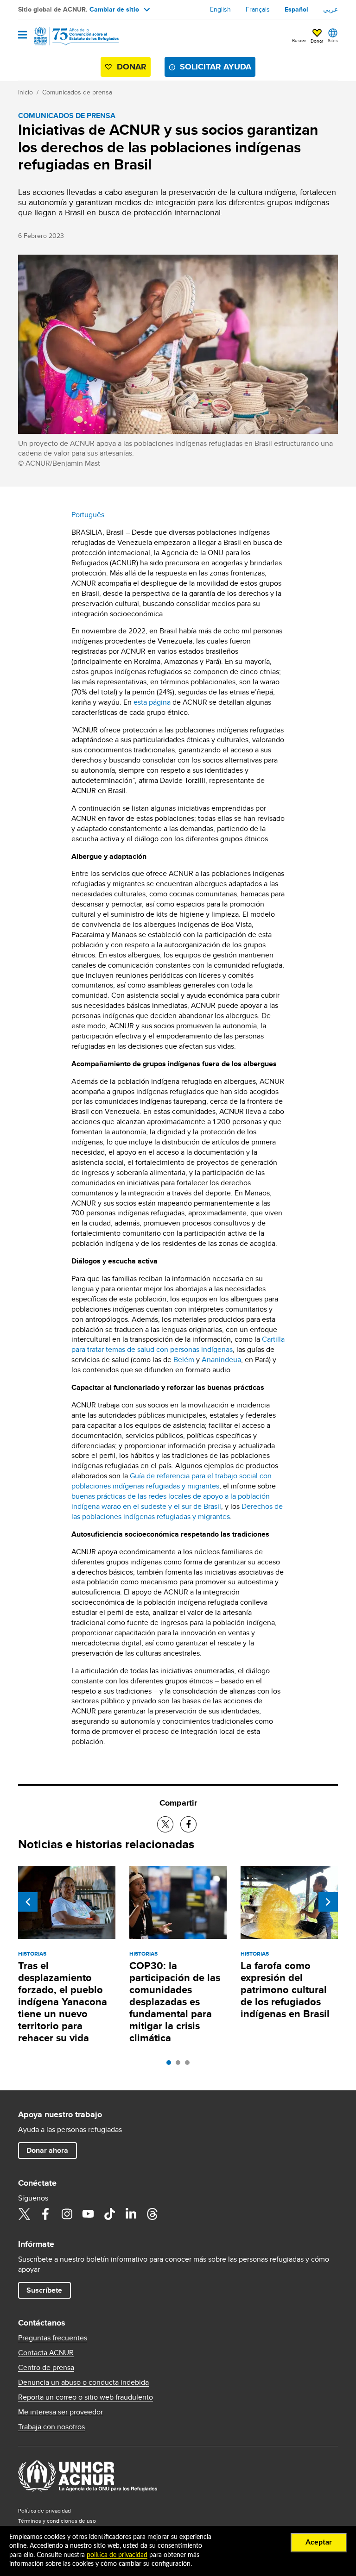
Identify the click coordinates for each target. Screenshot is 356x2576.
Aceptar (319, 2542)
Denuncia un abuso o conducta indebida (83, 2382)
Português (88, 515)
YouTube (88, 2214)
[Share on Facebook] (188, 1824)
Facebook (45, 2214)
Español (296, 9)
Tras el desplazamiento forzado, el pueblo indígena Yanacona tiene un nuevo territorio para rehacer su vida (63, 2002)
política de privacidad (117, 2555)
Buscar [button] (299, 40)
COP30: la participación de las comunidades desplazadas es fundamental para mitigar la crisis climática (175, 2002)
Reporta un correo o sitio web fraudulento (86, 2397)
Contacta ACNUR (46, 2353)
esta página (152, 702)
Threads (152, 2214)
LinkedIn (131, 2214)
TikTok (109, 2214)
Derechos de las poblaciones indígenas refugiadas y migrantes (177, 1511)
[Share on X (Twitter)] (165, 1824)
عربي (331, 9)
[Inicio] (65, 36)
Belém (184, 1360)
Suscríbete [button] (44, 2290)
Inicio (25, 92)
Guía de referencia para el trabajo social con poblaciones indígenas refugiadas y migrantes (172, 1481)
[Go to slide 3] (190, 2065)
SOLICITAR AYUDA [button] (216, 67)
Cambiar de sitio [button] (114, 9)
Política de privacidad (44, 2510)
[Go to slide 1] (171, 2065)
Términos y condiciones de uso (57, 2521)
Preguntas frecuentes (53, 2338)
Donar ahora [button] (47, 2150)
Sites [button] (333, 40)
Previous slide (28, 1902)
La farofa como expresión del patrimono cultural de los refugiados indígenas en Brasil (285, 1990)
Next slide (328, 1902)
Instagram (67, 2214)
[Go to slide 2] (180, 2065)
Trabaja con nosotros (51, 2427)
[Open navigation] (22, 35)
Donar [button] (317, 41)
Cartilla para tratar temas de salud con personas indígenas (178, 1344)
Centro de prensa (46, 2368)
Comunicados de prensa (77, 92)
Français (258, 9)
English (220, 9)
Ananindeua (221, 1360)
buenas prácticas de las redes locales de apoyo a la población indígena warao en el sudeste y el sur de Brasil (171, 1501)
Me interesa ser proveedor (60, 2412)
